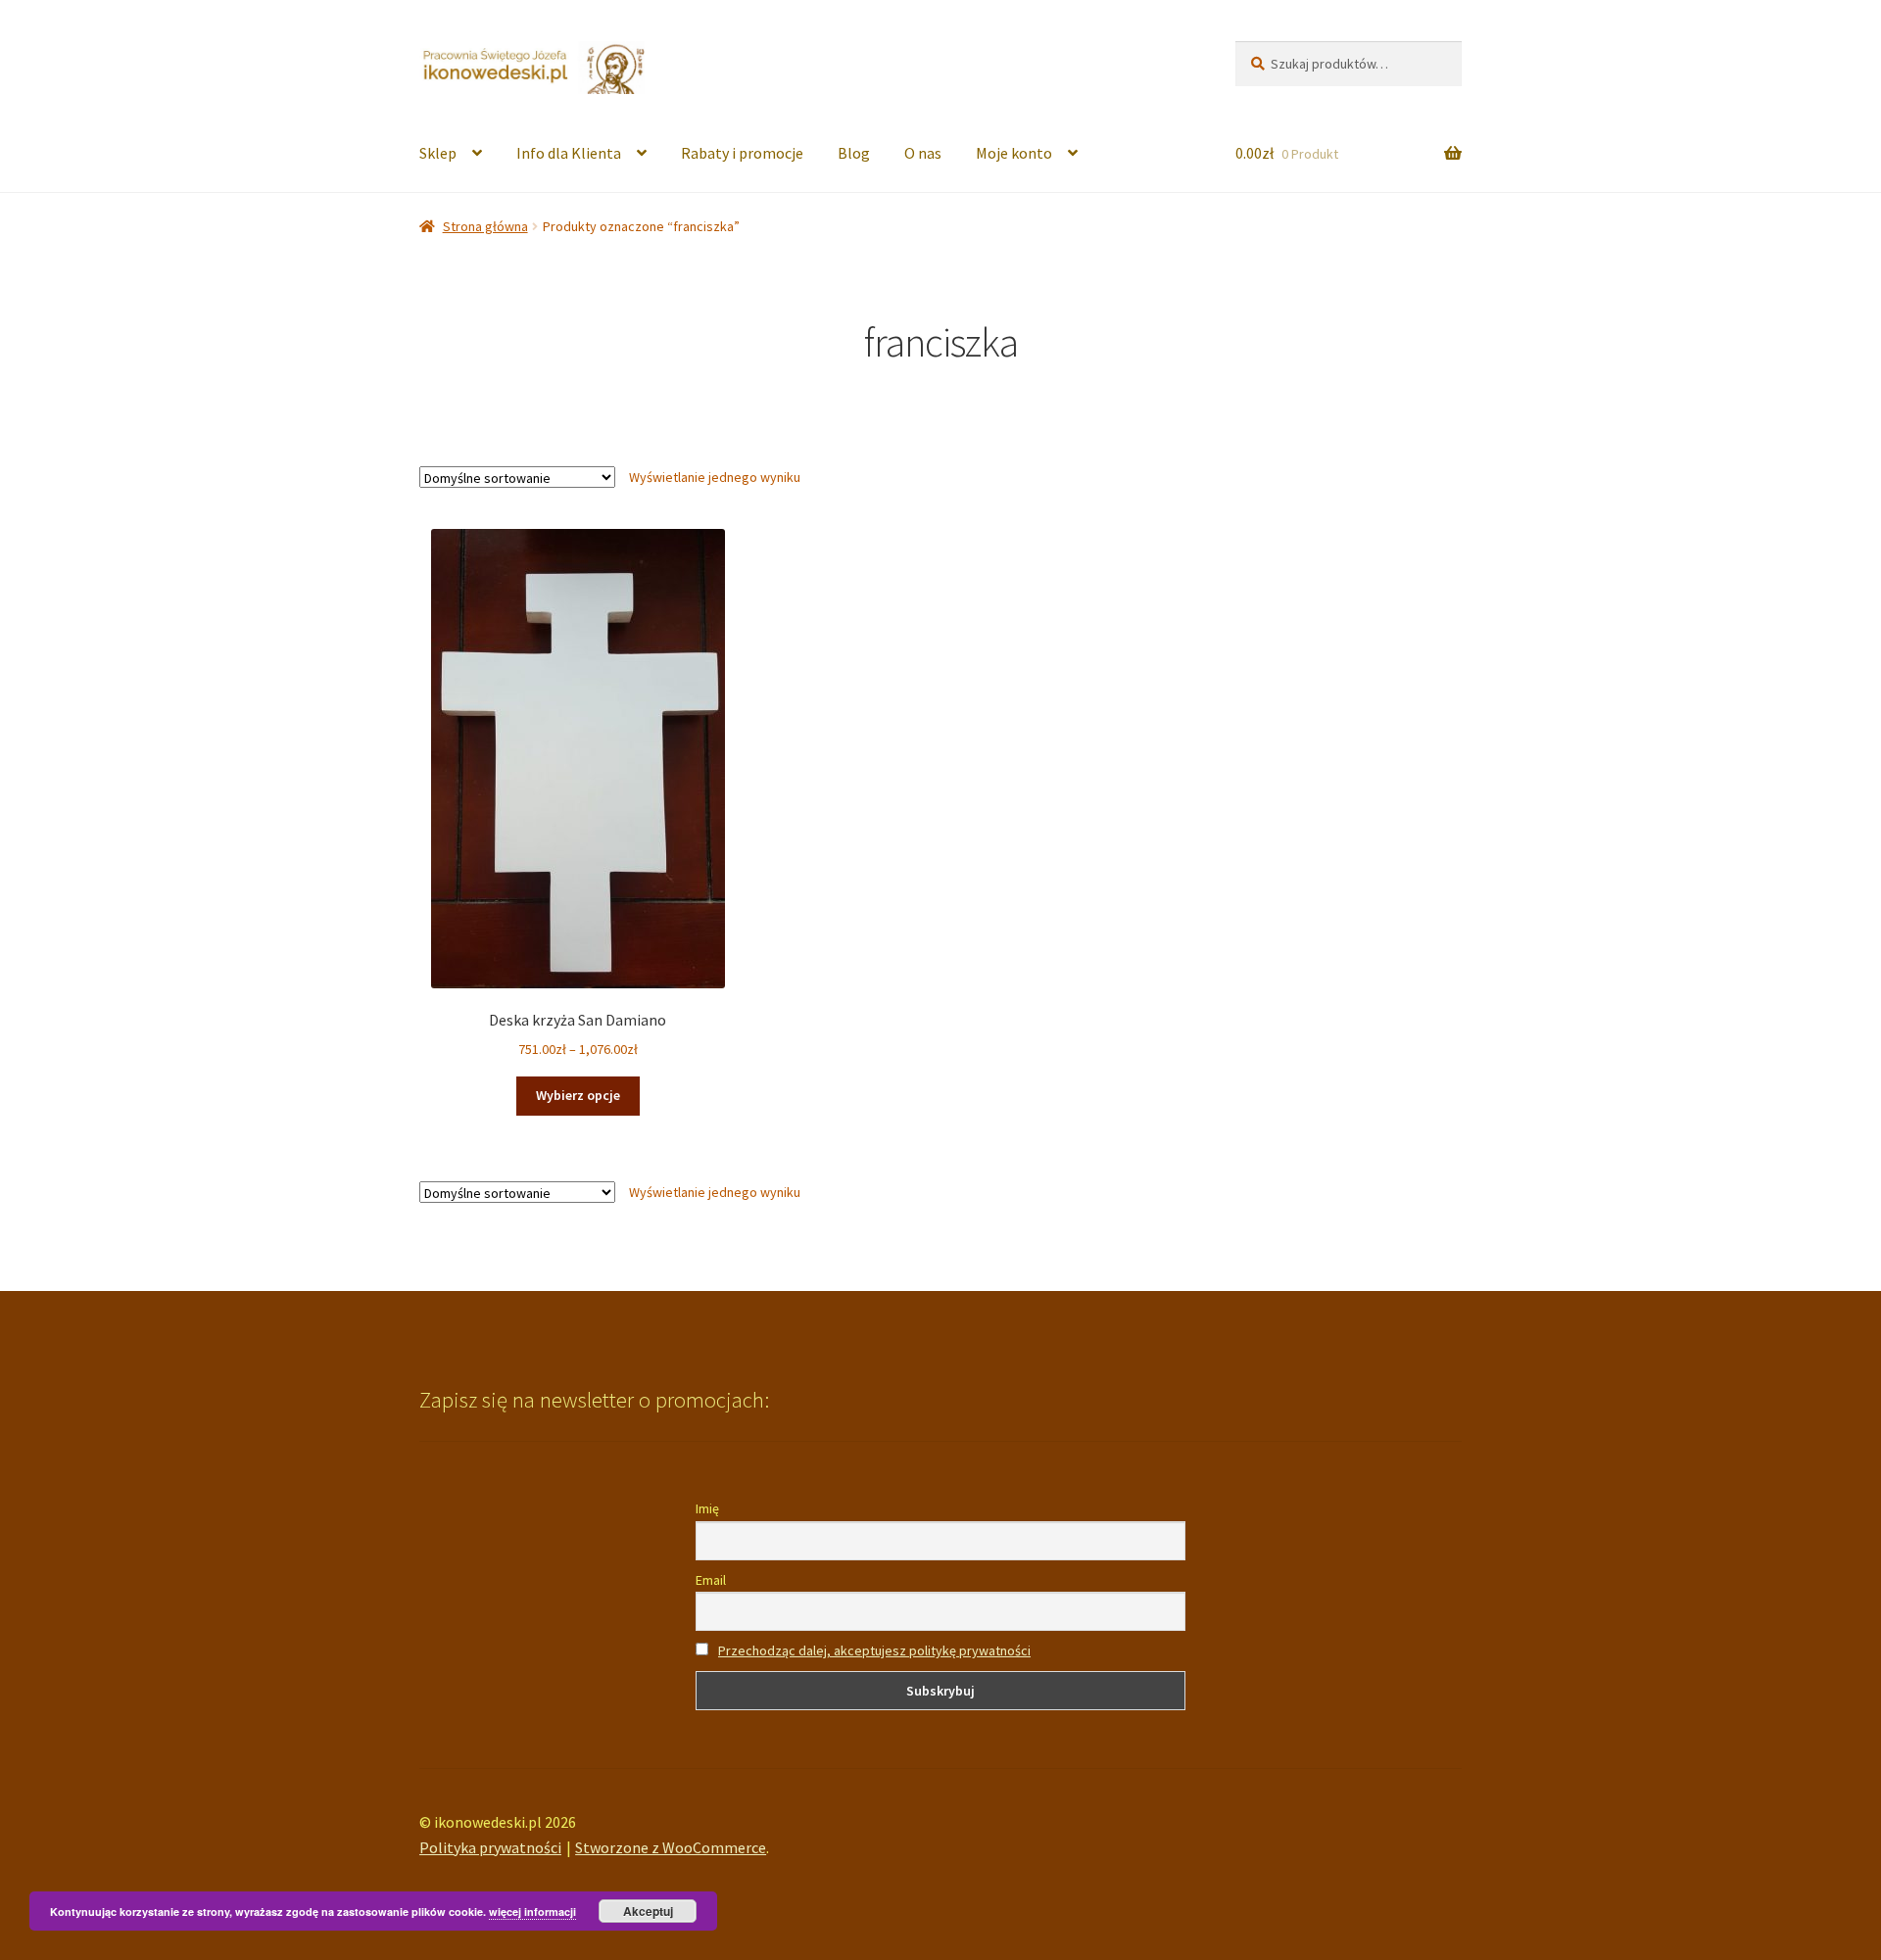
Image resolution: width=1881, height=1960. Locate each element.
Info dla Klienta (569, 153)
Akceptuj (648, 1911)
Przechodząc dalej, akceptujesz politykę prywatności (874, 1650)
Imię (707, 1508)
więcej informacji (532, 1912)
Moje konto (1014, 153)
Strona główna (485, 226)
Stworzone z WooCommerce (671, 1847)
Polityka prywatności (490, 1847)
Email (711, 1580)
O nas (923, 153)
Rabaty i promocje (742, 153)
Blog (854, 153)
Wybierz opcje (578, 1095)
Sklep (438, 153)
